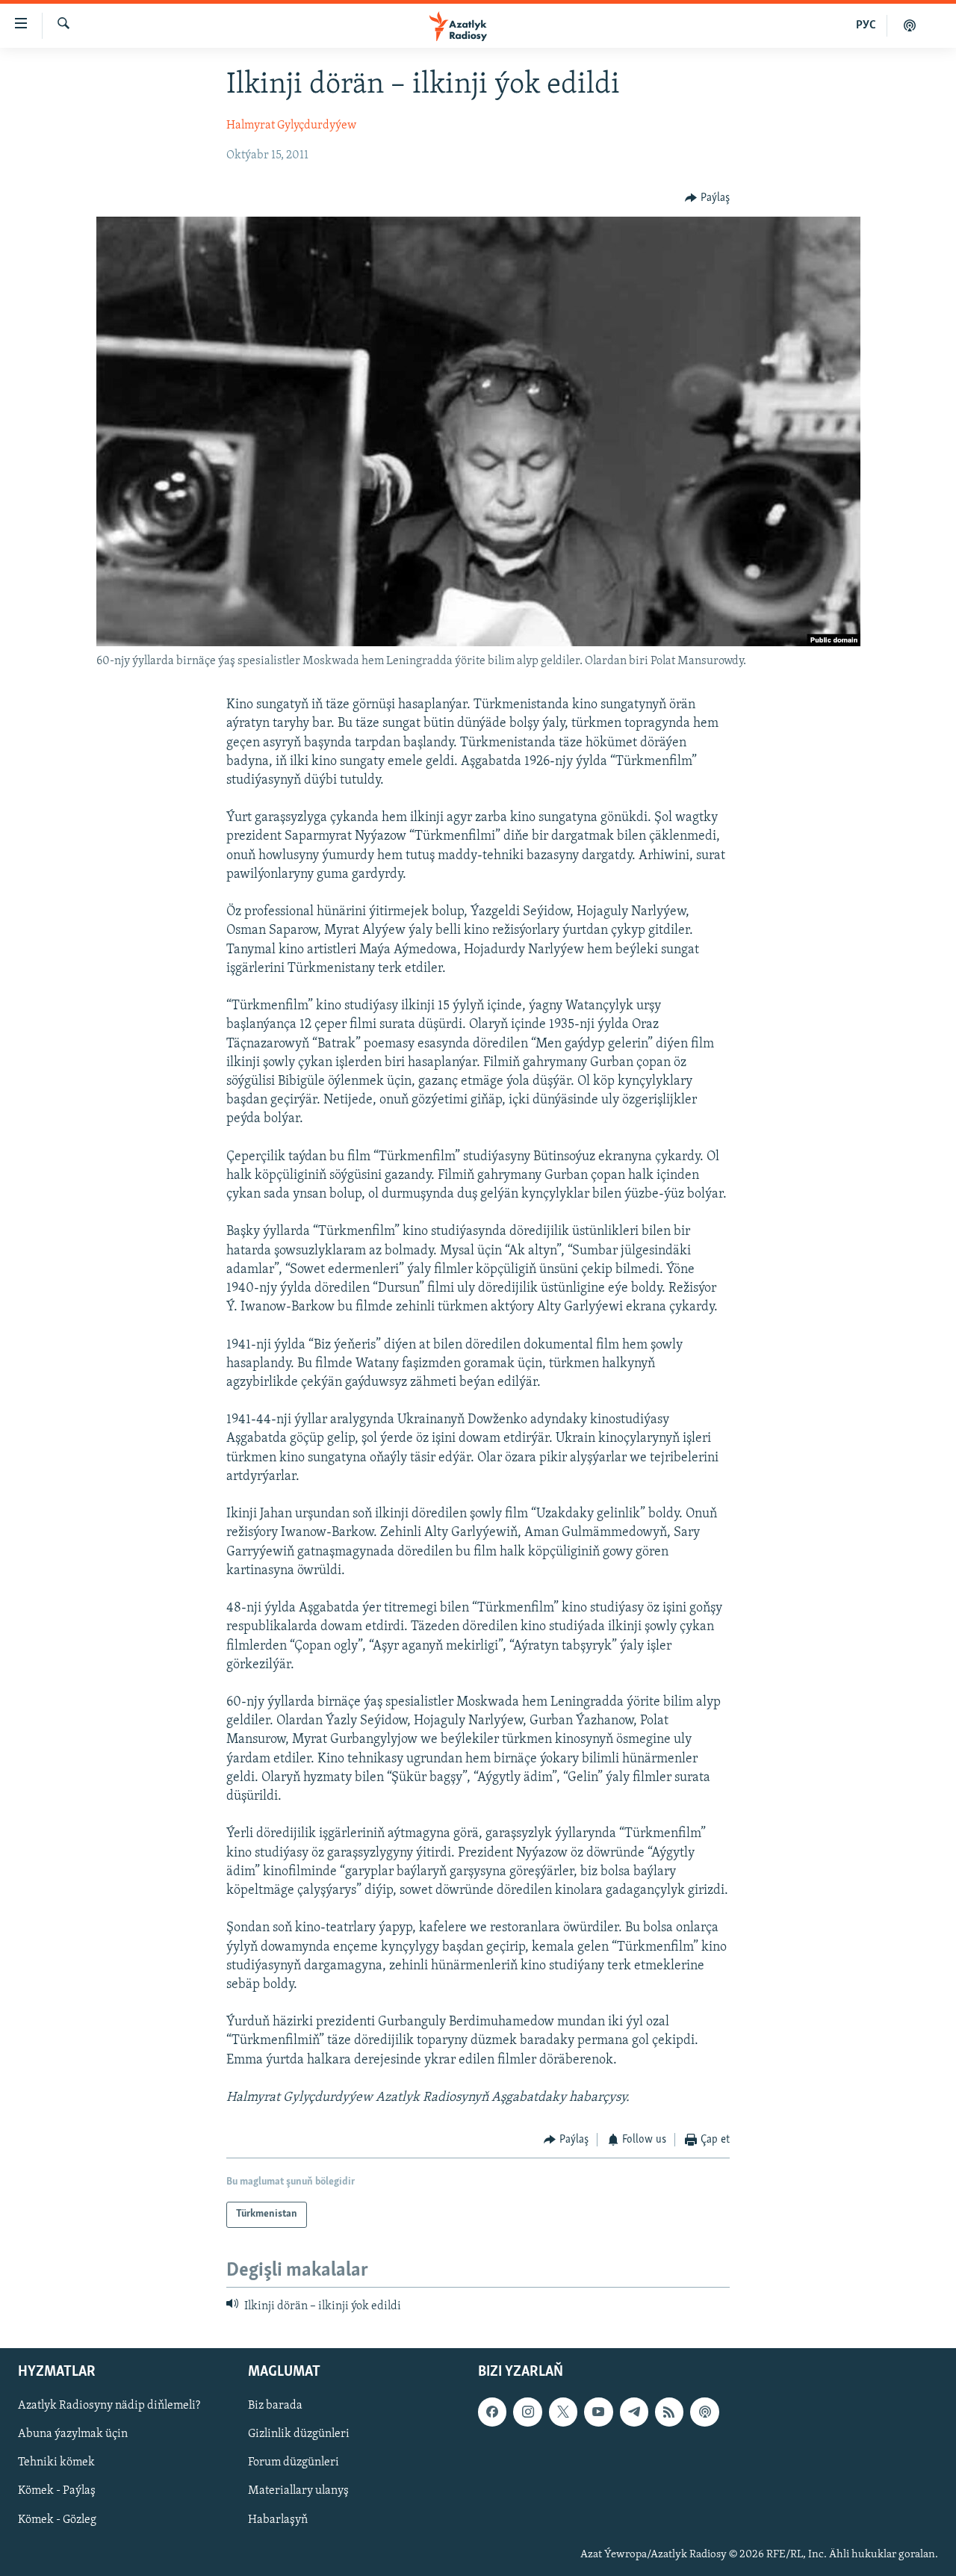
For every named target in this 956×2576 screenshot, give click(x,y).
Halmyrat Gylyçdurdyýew (291, 126)
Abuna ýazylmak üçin (73, 2434)
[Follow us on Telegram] (634, 2412)
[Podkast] (910, 25)
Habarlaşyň (278, 2520)
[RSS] (669, 2412)
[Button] (707, 198)
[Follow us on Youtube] (598, 2412)
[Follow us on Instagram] (527, 2412)
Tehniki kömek (56, 2462)
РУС (866, 25)
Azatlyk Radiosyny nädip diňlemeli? (109, 2406)
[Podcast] (704, 2412)
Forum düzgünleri (294, 2462)
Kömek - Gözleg (57, 2520)
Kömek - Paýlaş (57, 2492)
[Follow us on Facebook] (492, 2412)
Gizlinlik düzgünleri (299, 2434)
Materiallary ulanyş (298, 2492)
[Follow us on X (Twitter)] (563, 2412)
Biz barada (275, 2406)
